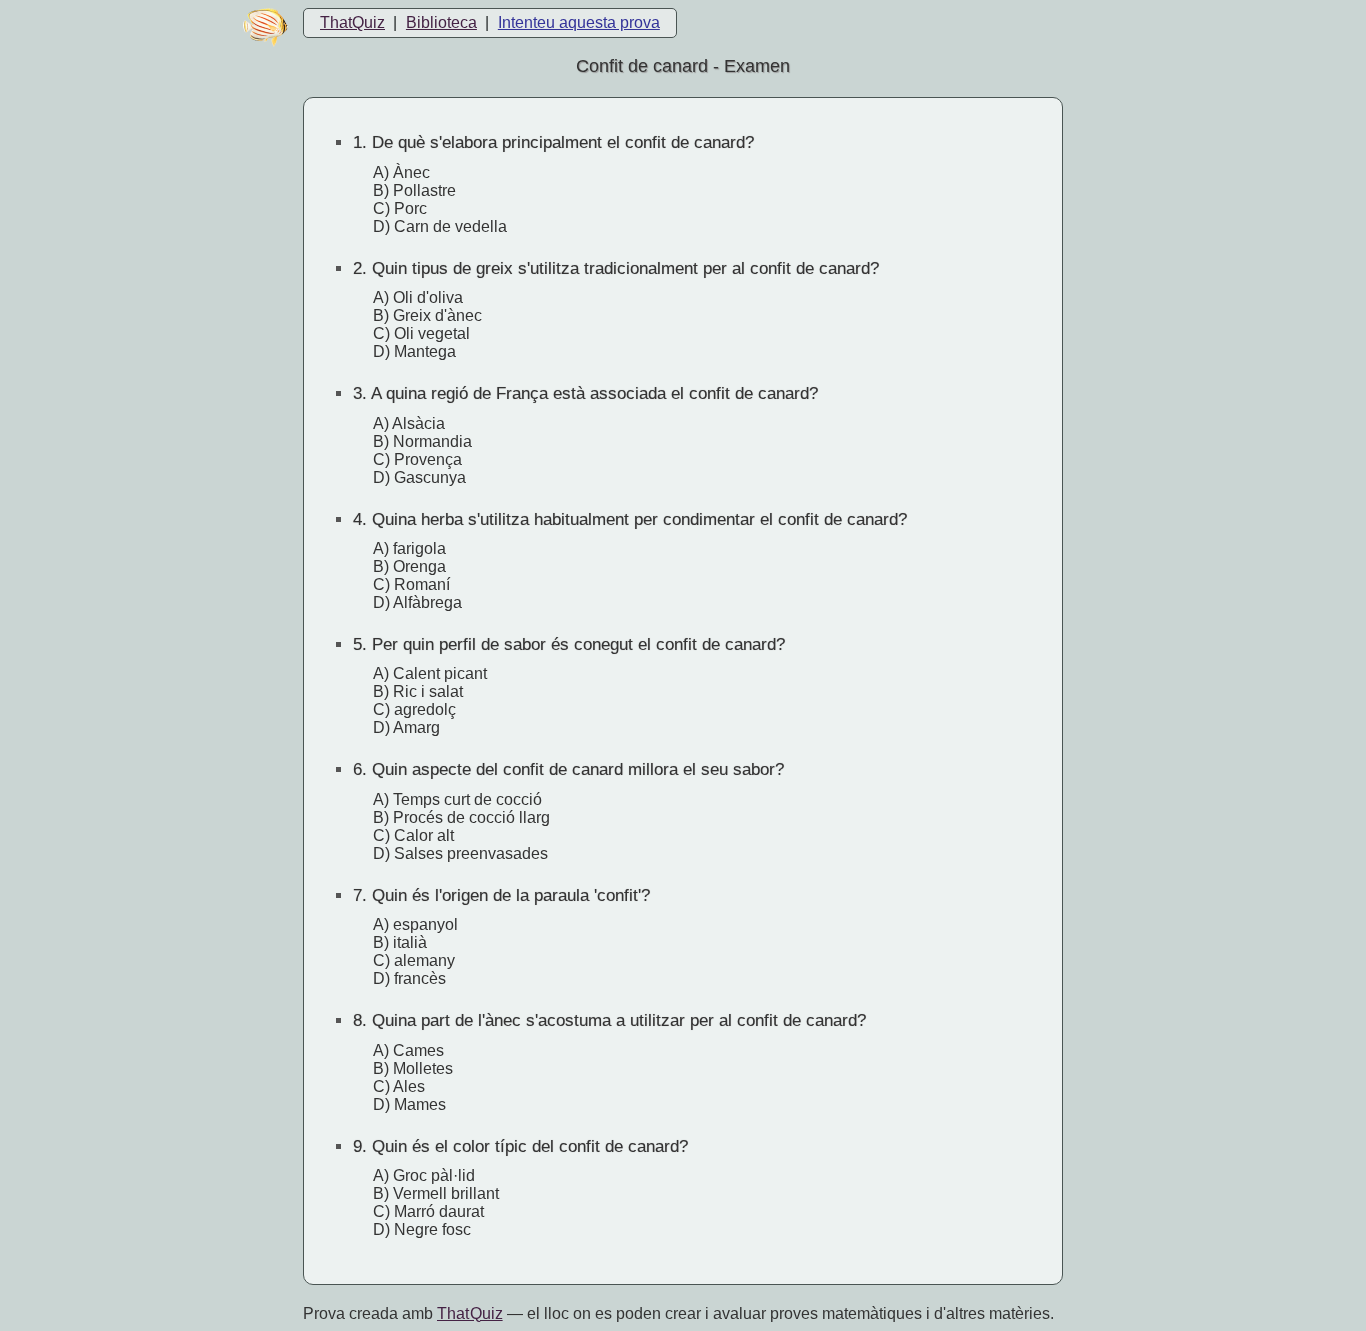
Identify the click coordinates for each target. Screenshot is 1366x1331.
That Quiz (470, 1313)
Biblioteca (441, 22)
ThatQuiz (352, 22)
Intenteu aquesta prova (579, 22)
